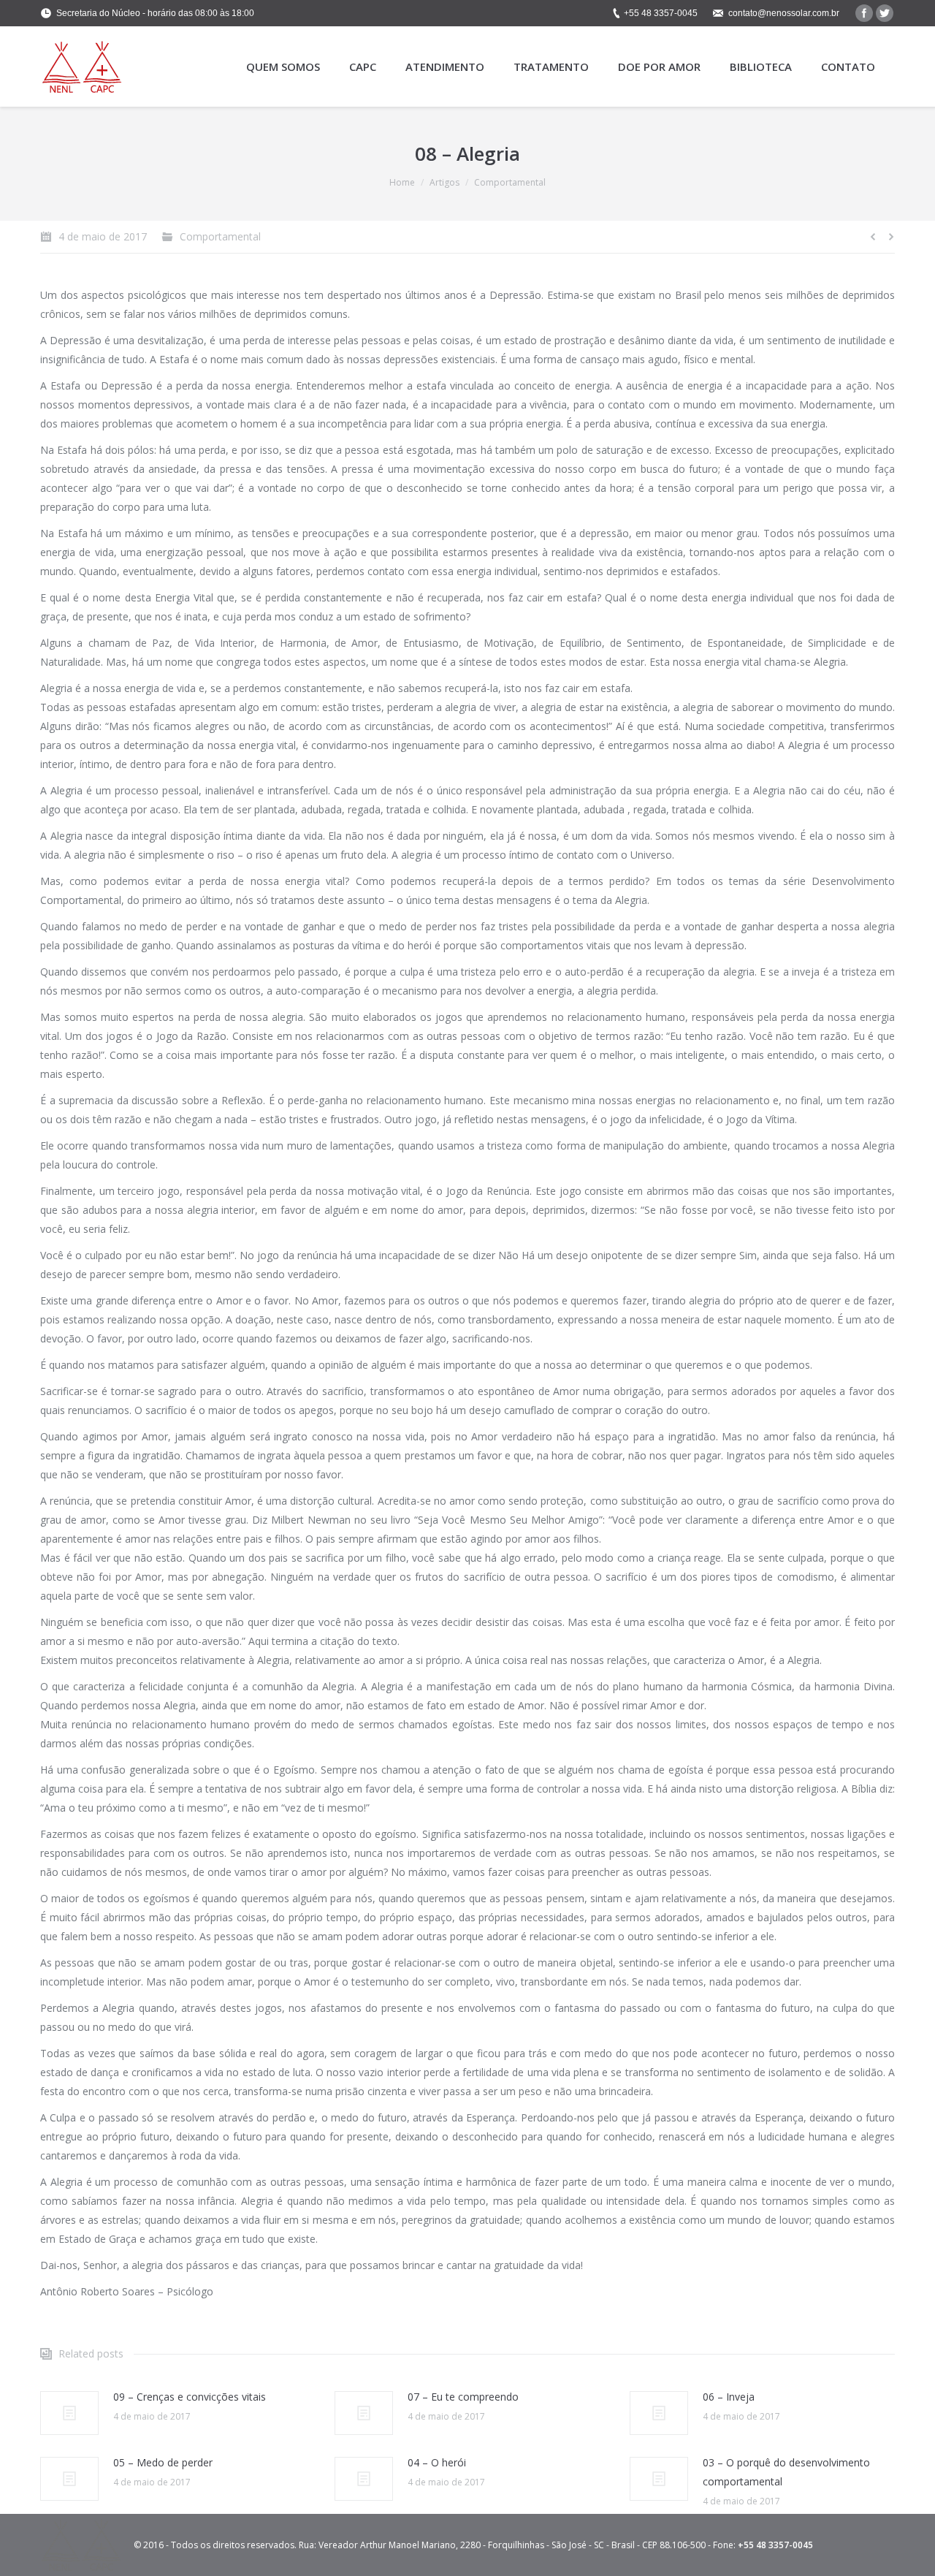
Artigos (444, 182)
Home (402, 182)
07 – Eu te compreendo (463, 2397)
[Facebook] (864, 13)
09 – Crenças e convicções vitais (190, 2397)
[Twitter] (885, 13)
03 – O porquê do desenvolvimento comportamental (786, 2472)
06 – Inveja (729, 2397)
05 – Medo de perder (163, 2462)
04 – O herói (437, 2462)
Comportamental (510, 182)
